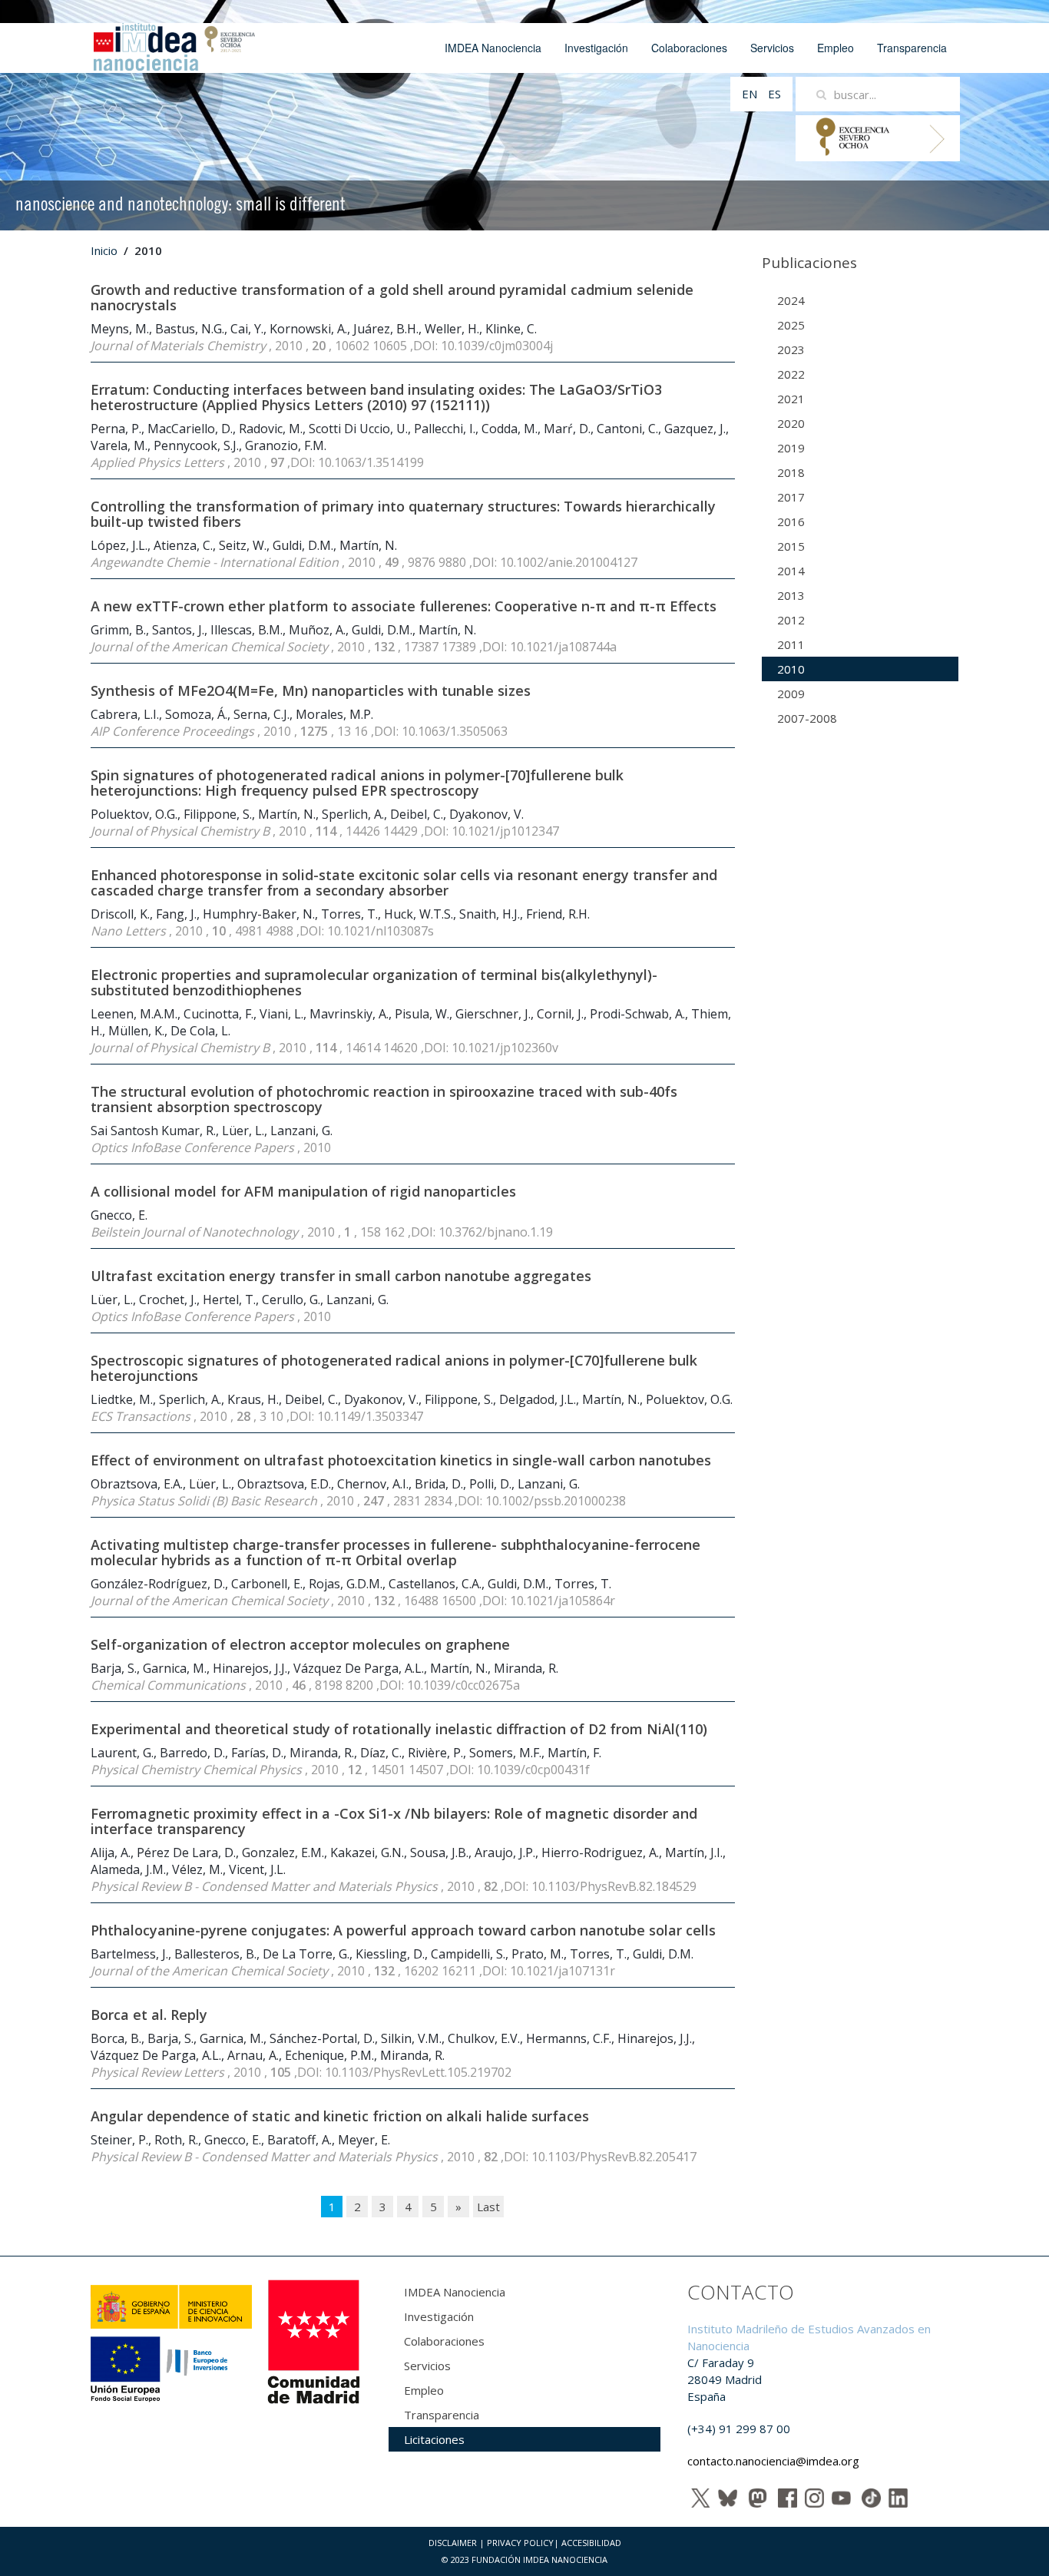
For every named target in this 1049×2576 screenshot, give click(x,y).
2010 (791, 669)
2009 (791, 694)
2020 (791, 423)
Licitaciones (434, 2439)
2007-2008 (807, 718)
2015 (791, 546)
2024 (791, 300)
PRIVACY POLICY (520, 2543)
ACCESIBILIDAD (591, 2543)
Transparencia (912, 48)
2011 (791, 644)
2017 (791, 497)
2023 (791, 349)
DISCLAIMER (453, 2543)
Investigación (596, 48)
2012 (791, 620)
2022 (791, 374)
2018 (791, 472)
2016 (791, 521)
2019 (791, 448)
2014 (791, 571)
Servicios (772, 48)
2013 (791, 595)
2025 (791, 325)
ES (774, 94)
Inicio (104, 250)
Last (488, 2207)
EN (751, 94)
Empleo (836, 48)
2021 (791, 399)
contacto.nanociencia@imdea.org (773, 2461)
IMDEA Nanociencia (493, 48)
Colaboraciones (689, 48)
